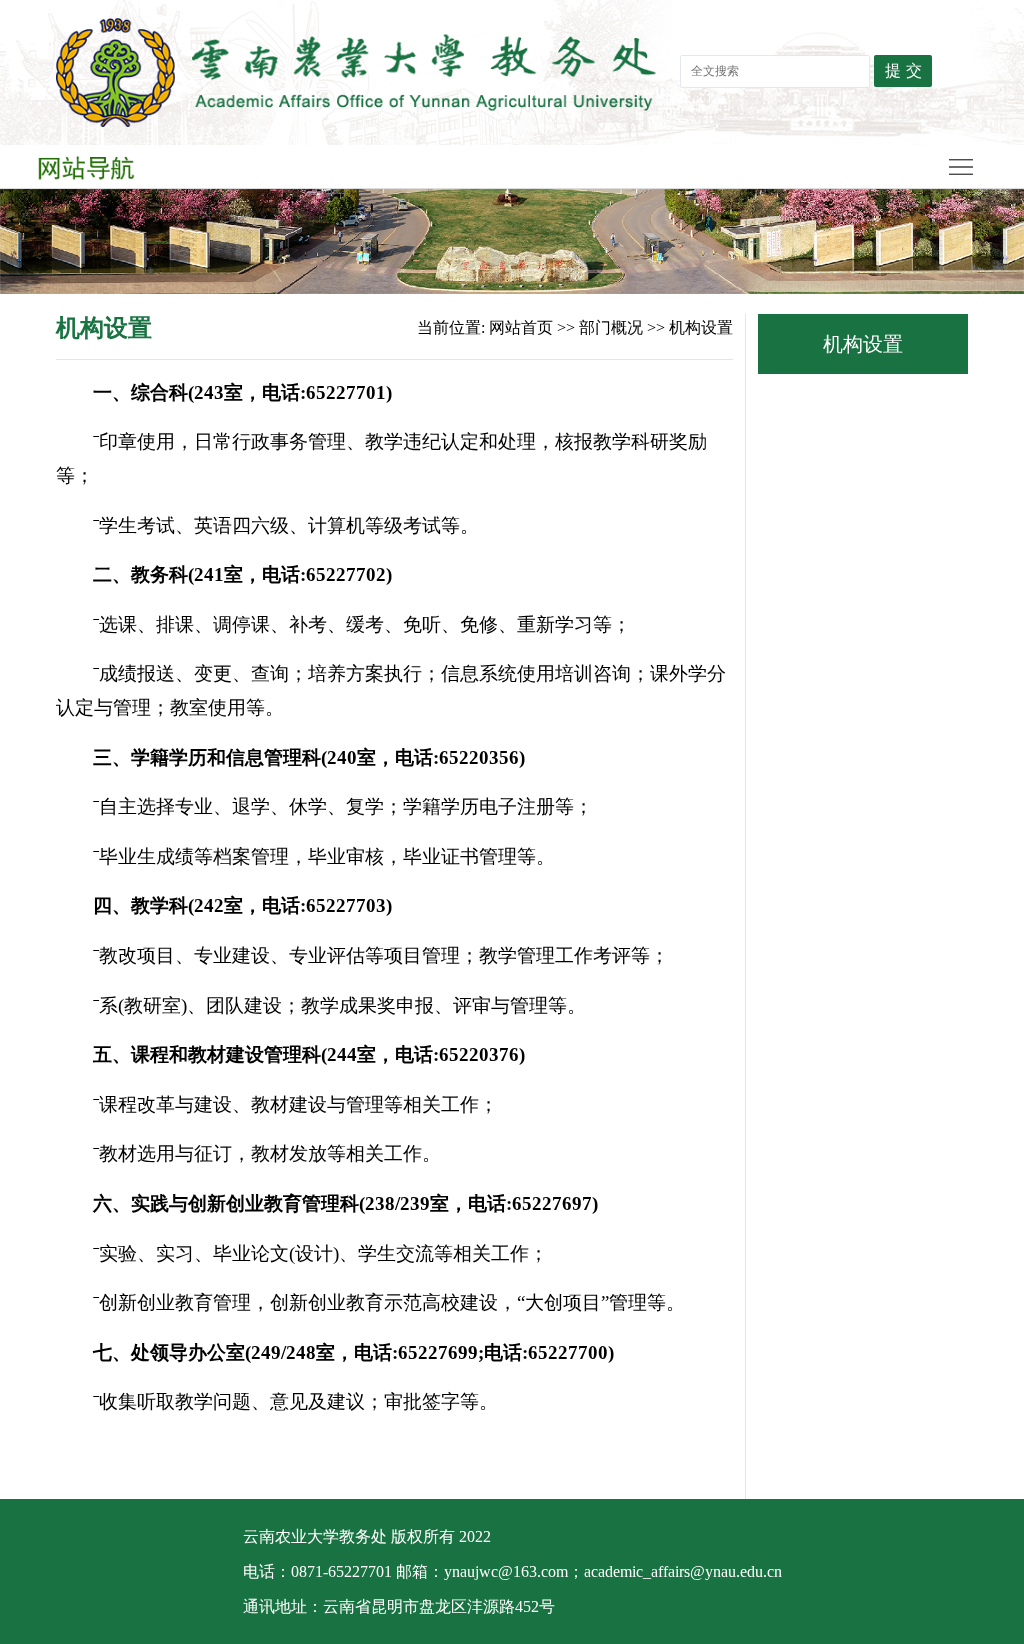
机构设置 (701, 327)
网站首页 (521, 327)
